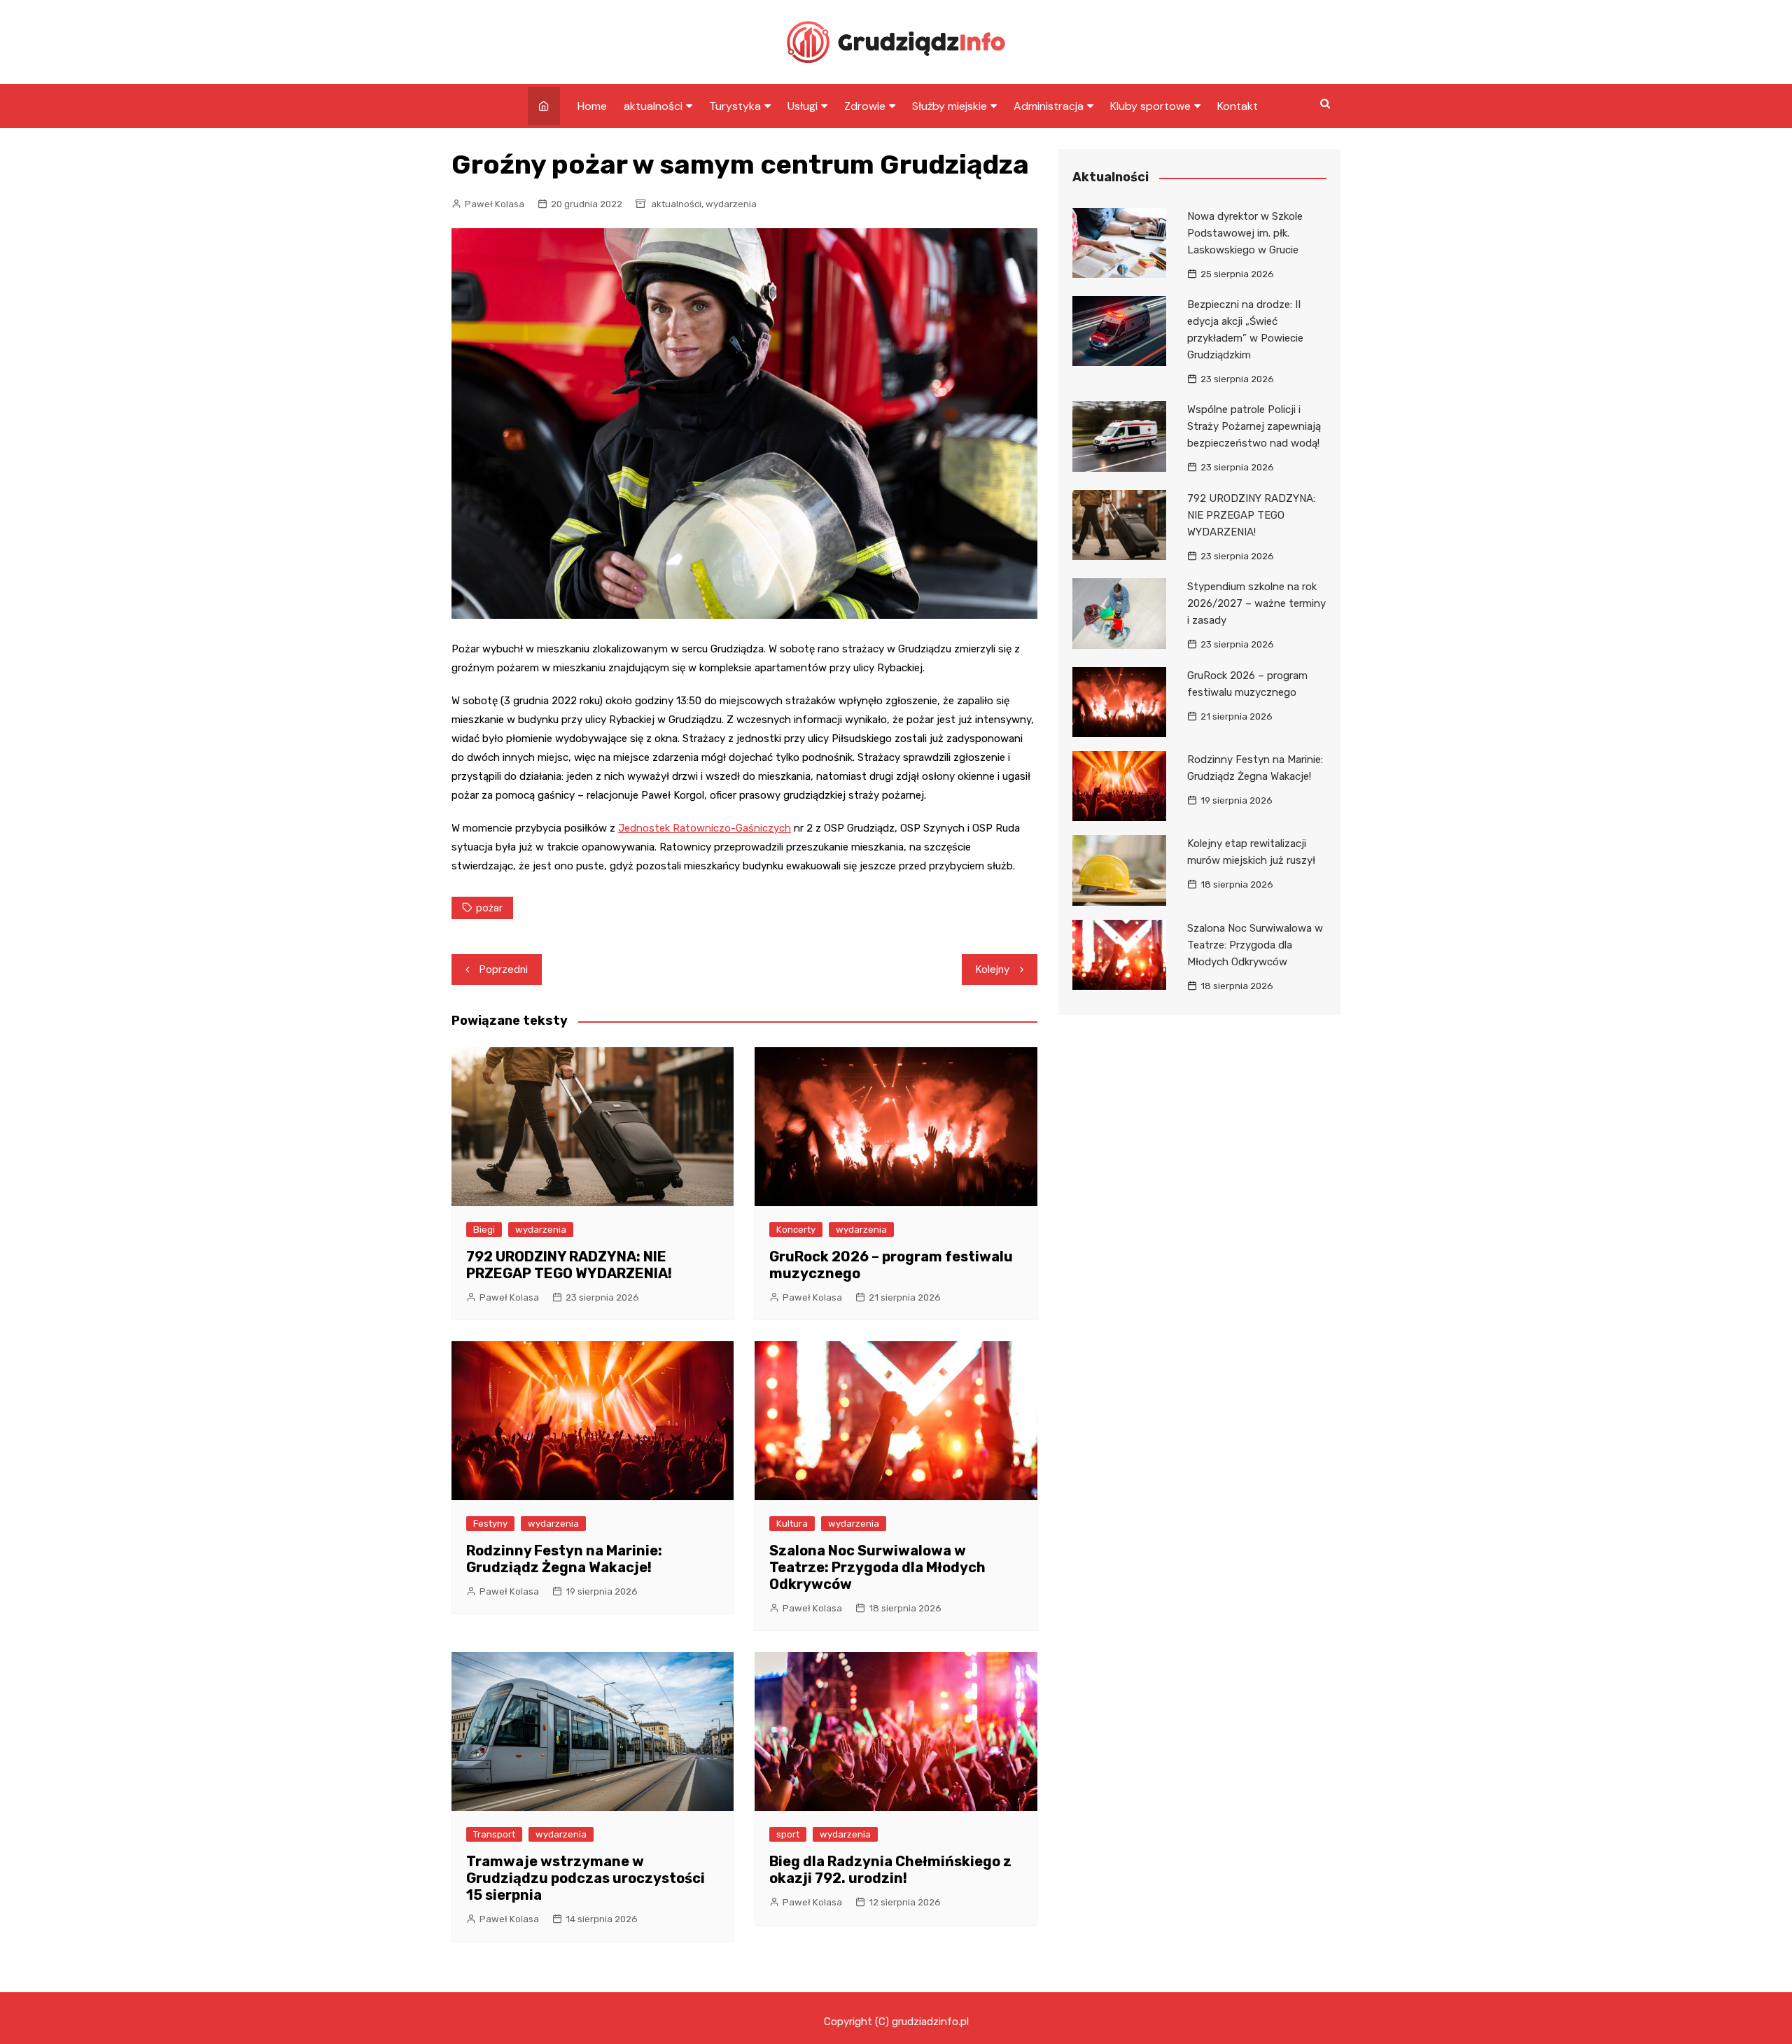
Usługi (803, 106)
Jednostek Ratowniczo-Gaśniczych (705, 828)
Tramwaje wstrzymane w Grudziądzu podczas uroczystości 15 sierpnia (586, 1878)
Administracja (1049, 106)
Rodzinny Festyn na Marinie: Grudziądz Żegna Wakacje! (564, 1559)
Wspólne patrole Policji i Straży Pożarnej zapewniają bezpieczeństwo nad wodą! (1254, 426)
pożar (489, 908)
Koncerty (796, 1230)
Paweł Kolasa (495, 204)
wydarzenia (731, 204)
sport (788, 1834)
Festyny (490, 1524)
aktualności (653, 106)
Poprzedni (504, 969)
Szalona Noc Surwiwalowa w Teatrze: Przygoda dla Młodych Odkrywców (877, 1567)
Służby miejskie (950, 106)
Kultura (792, 1524)
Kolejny (993, 969)
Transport (494, 1834)
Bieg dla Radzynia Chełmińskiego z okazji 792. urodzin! (890, 1870)
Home (592, 106)
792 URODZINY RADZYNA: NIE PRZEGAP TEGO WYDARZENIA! (569, 1265)
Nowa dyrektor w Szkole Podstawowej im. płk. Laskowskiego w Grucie (1245, 233)
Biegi (484, 1230)
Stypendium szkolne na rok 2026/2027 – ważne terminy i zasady (1256, 603)
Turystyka (735, 106)
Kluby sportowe (1150, 106)
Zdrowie (865, 106)
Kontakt (1238, 106)
